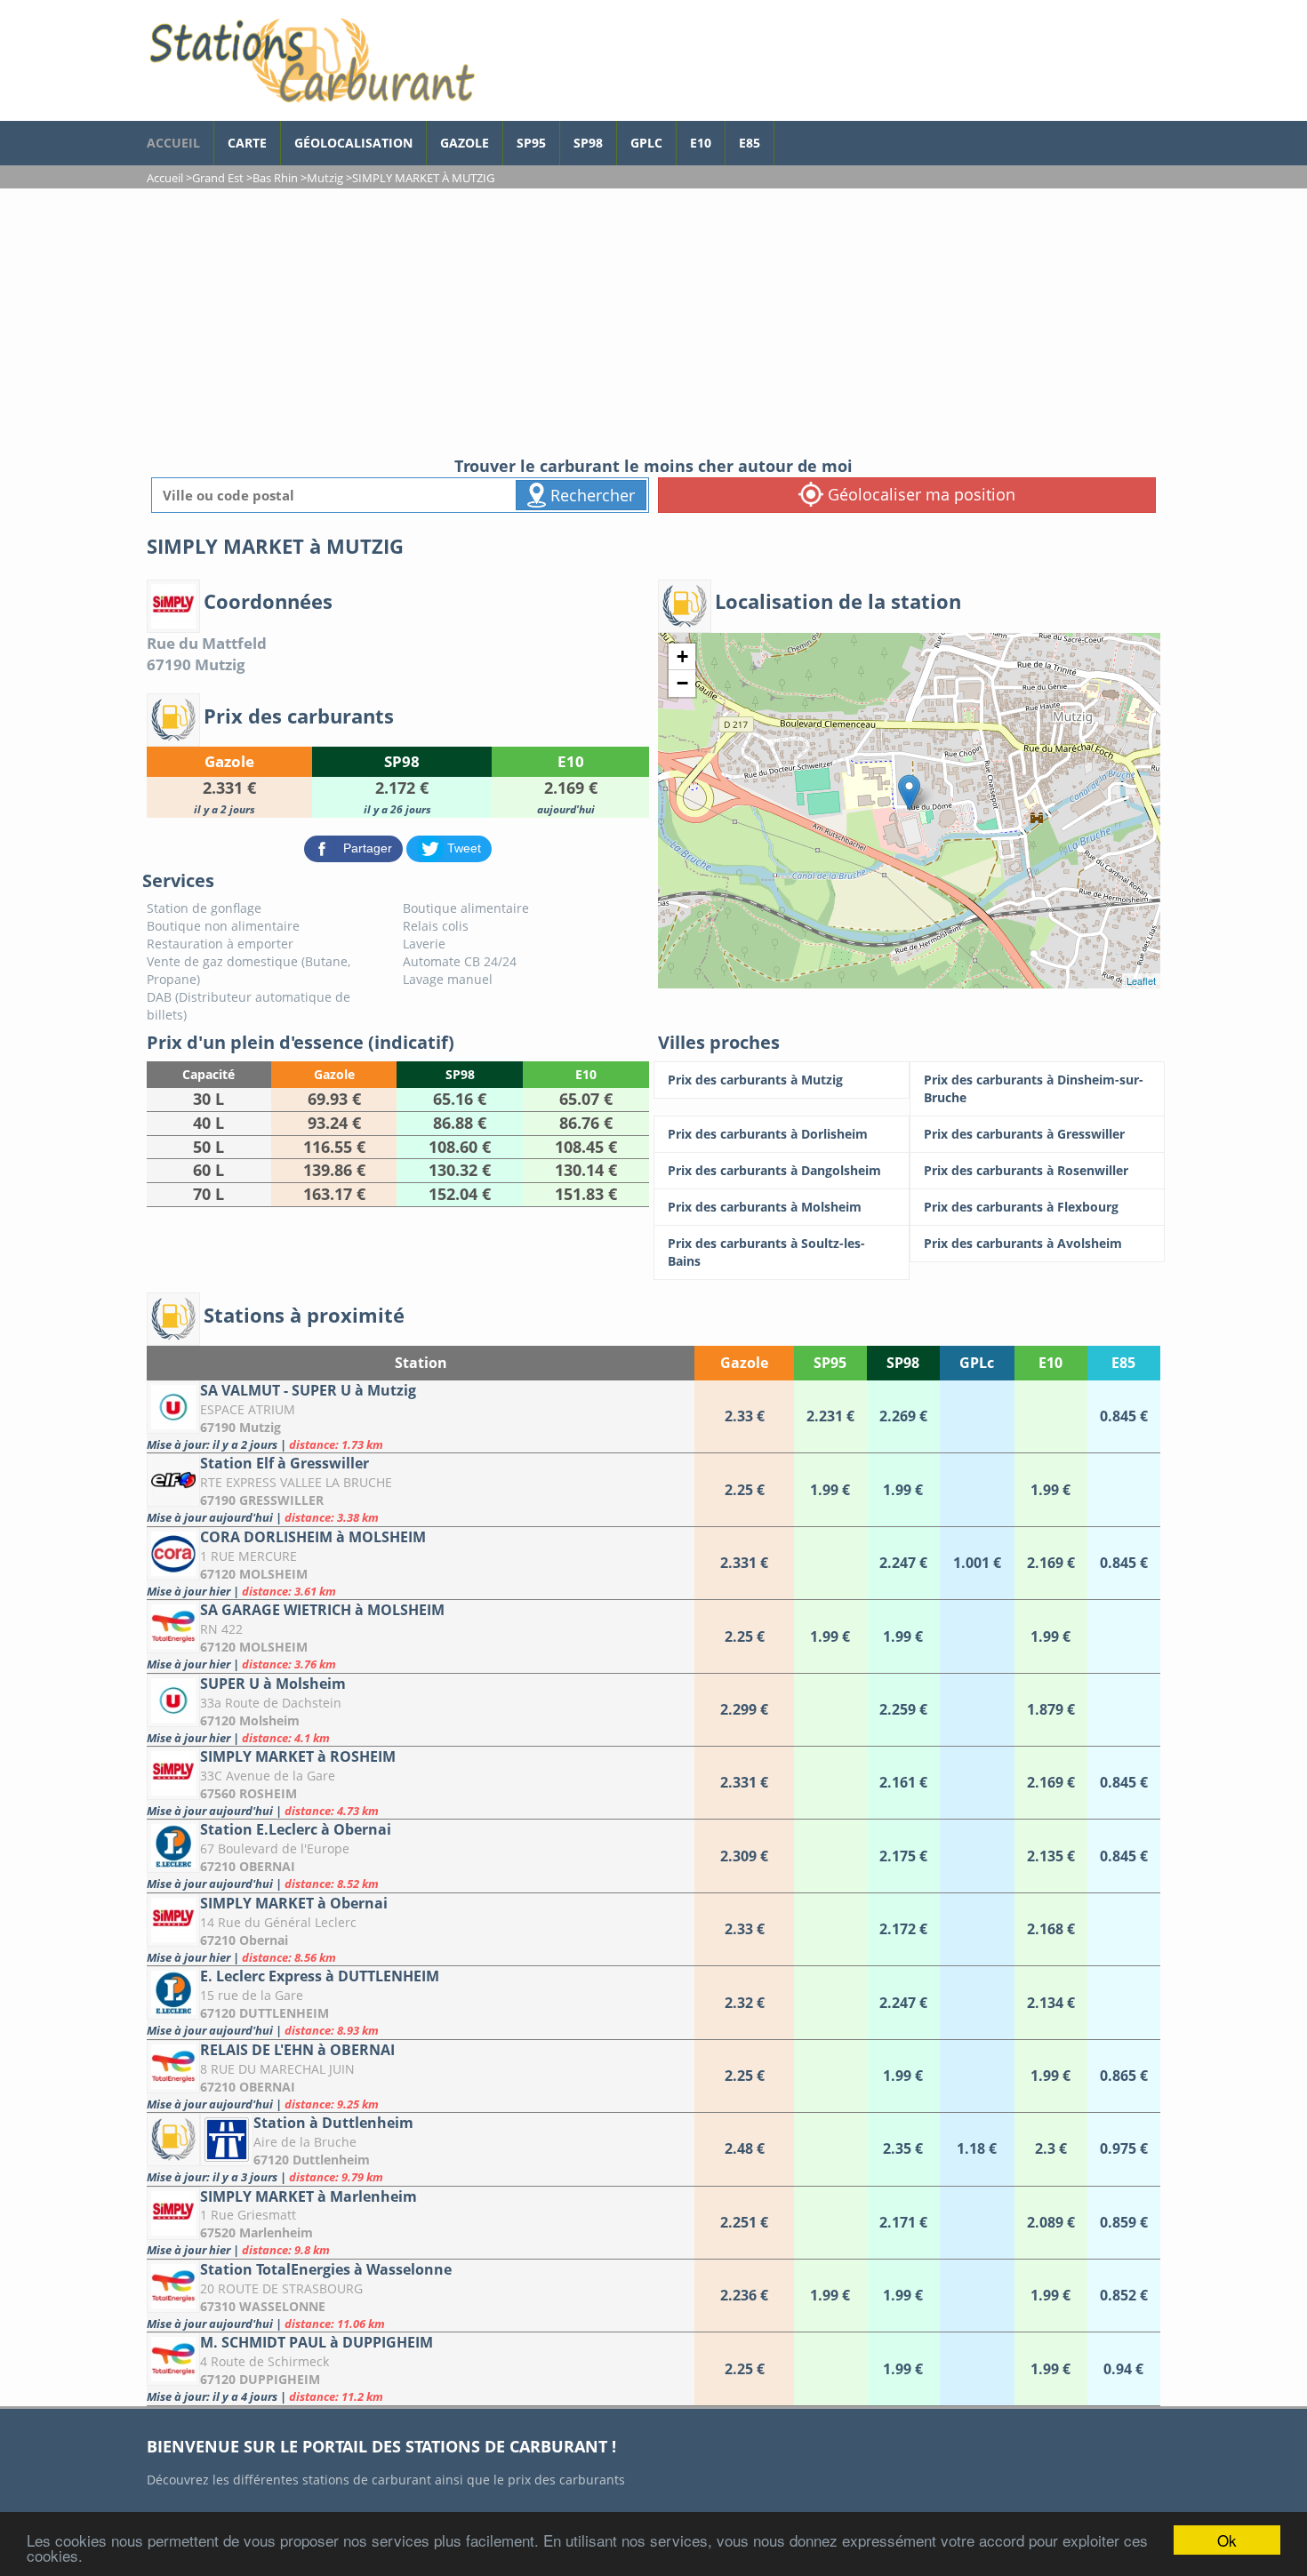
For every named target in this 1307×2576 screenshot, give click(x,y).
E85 (750, 143)
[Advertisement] (653, 322)
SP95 (531, 143)
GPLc (646, 143)
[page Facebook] (788, 134)
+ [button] (682, 656)
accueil (173, 143)
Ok (1227, 2540)
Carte (247, 143)
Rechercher (590, 495)
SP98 (588, 143)
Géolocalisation (353, 143)
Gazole (465, 143)
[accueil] (311, 60)
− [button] (682, 683)
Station (421, 1363)
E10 (701, 143)
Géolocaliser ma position (919, 494)
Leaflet (1141, 980)
